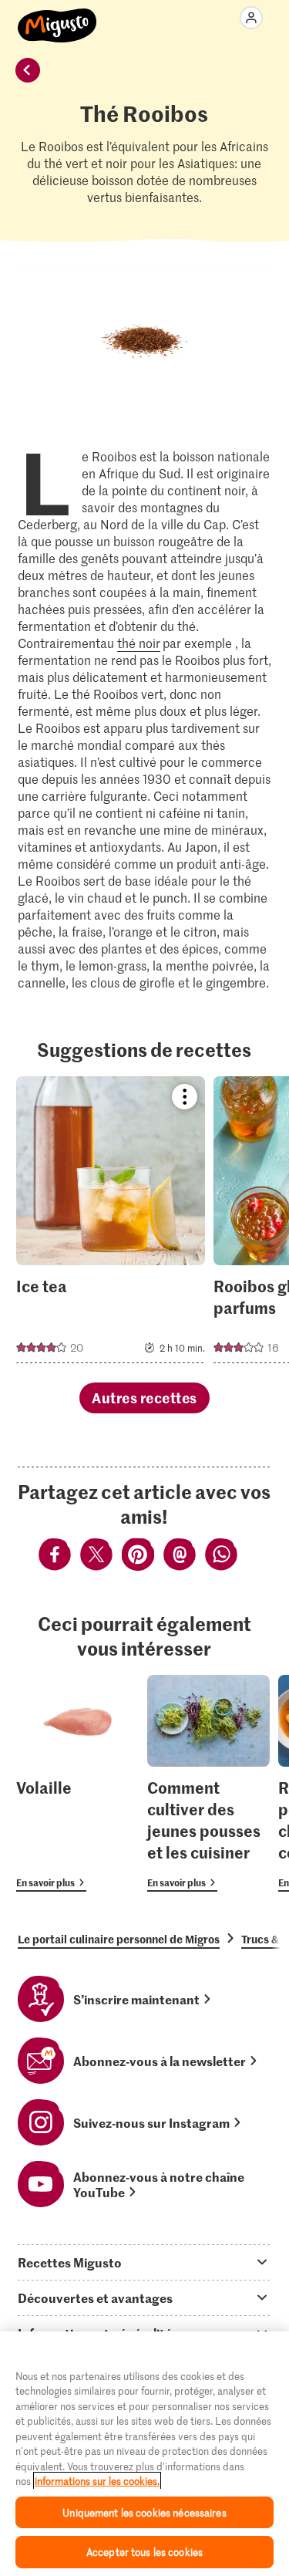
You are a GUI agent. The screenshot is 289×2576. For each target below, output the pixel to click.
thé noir (139, 643)
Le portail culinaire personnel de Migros (119, 1939)
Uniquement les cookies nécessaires (144, 2512)
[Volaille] (77, 1783)
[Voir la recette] (111, 1220)
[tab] (144, 2262)
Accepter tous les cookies (144, 2552)
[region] (144, 2454)
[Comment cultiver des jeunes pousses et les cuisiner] (208, 1783)
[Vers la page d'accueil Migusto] (57, 17)
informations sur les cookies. (97, 2481)
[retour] (28, 70)
